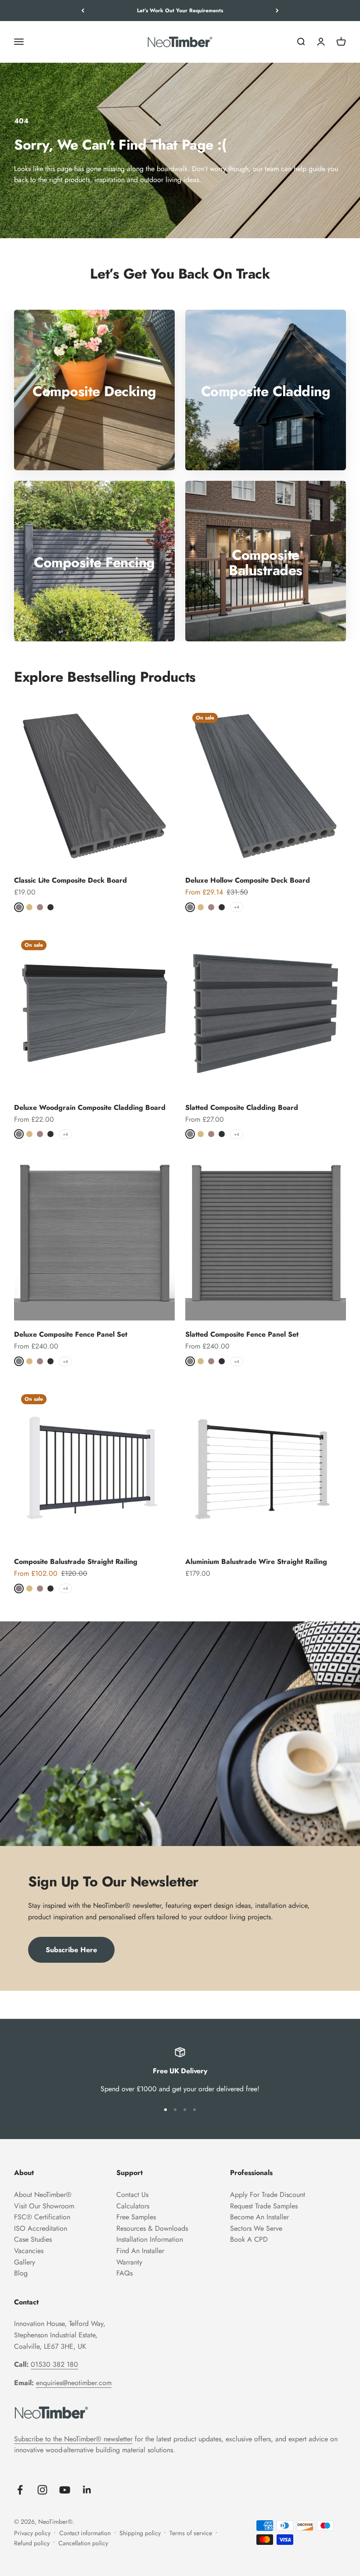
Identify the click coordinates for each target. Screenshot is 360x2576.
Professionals (251, 2173)
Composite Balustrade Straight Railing (76, 1562)
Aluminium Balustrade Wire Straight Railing (256, 1562)
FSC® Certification (42, 2217)
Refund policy (32, 2543)
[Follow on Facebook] (20, 2490)
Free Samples (136, 2217)
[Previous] (83, 11)
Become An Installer (259, 2217)
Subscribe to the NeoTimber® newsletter (73, 2439)
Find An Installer (140, 2251)
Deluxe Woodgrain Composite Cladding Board (90, 1107)
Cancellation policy (83, 2543)
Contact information (85, 2533)
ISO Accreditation (41, 2228)
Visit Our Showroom (44, 2206)
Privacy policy (32, 2533)
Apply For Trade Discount (268, 2195)
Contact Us (132, 2195)
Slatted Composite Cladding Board (242, 1107)
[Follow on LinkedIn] (87, 2490)
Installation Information (150, 2239)
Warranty (129, 2262)
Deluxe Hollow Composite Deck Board (248, 880)
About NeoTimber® (43, 2195)
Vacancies (29, 2251)
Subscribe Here (71, 1950)
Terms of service (191, 2533)
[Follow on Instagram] (42, 2490)
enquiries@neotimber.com (74, 2383)
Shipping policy (140, 2533)
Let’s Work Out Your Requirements (180, 11)
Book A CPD (249, 2239)
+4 (237, 907)
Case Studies (33, 2239)
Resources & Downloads (152, 2228)
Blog (21, 2273)
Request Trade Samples (264, 2206)
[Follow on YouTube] (65, 2490)
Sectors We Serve (256, 2228)
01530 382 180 (54, 2364)
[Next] (277, 11)
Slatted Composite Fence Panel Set (242, 1334)
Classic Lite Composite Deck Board (70, 880)
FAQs (124, 2273)
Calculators (133, 2206)
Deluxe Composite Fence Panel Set (71, 1334)
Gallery (25, 2262)
